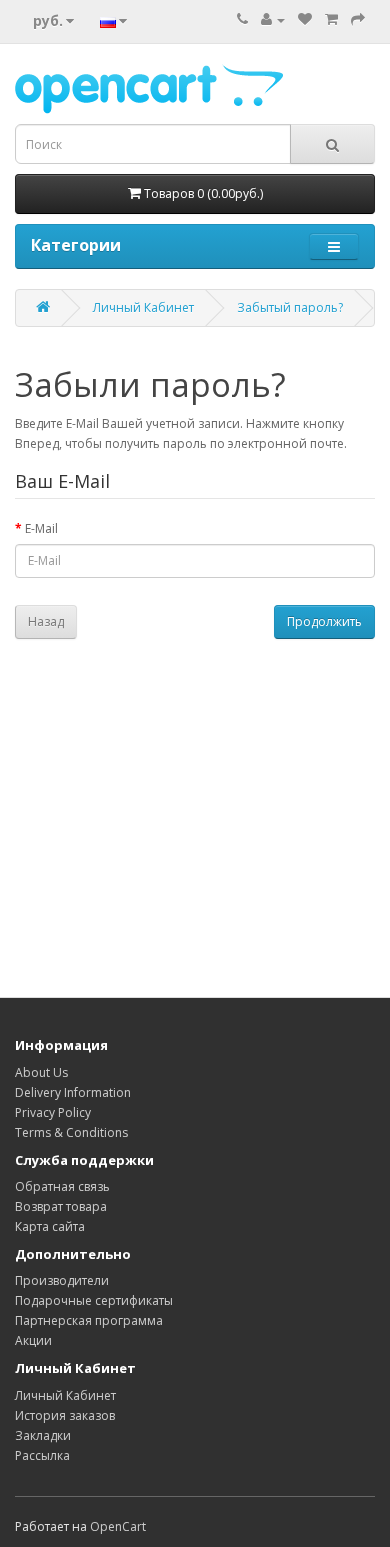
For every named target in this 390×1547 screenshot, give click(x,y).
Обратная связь (62, 1186)
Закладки (43, 1435)
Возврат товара (61, 1206)
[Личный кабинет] (273, 19)
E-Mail (41, 528)
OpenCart (118, 1526)
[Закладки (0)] (305, 19)
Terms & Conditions (71, 1132)
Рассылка (42, 1455)
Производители (62, 1280)
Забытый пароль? (290, 307)
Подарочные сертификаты (94, 1300)
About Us (41, 1072)
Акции (33, 1340)
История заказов (65, 1415)
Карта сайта (50, 1226)
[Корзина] (331, 19)
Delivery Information (73, 1092)
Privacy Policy (53, 1112)
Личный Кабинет (143, 307)
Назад (46, 621)
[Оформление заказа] (358, 19)
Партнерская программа (89, 1320)
